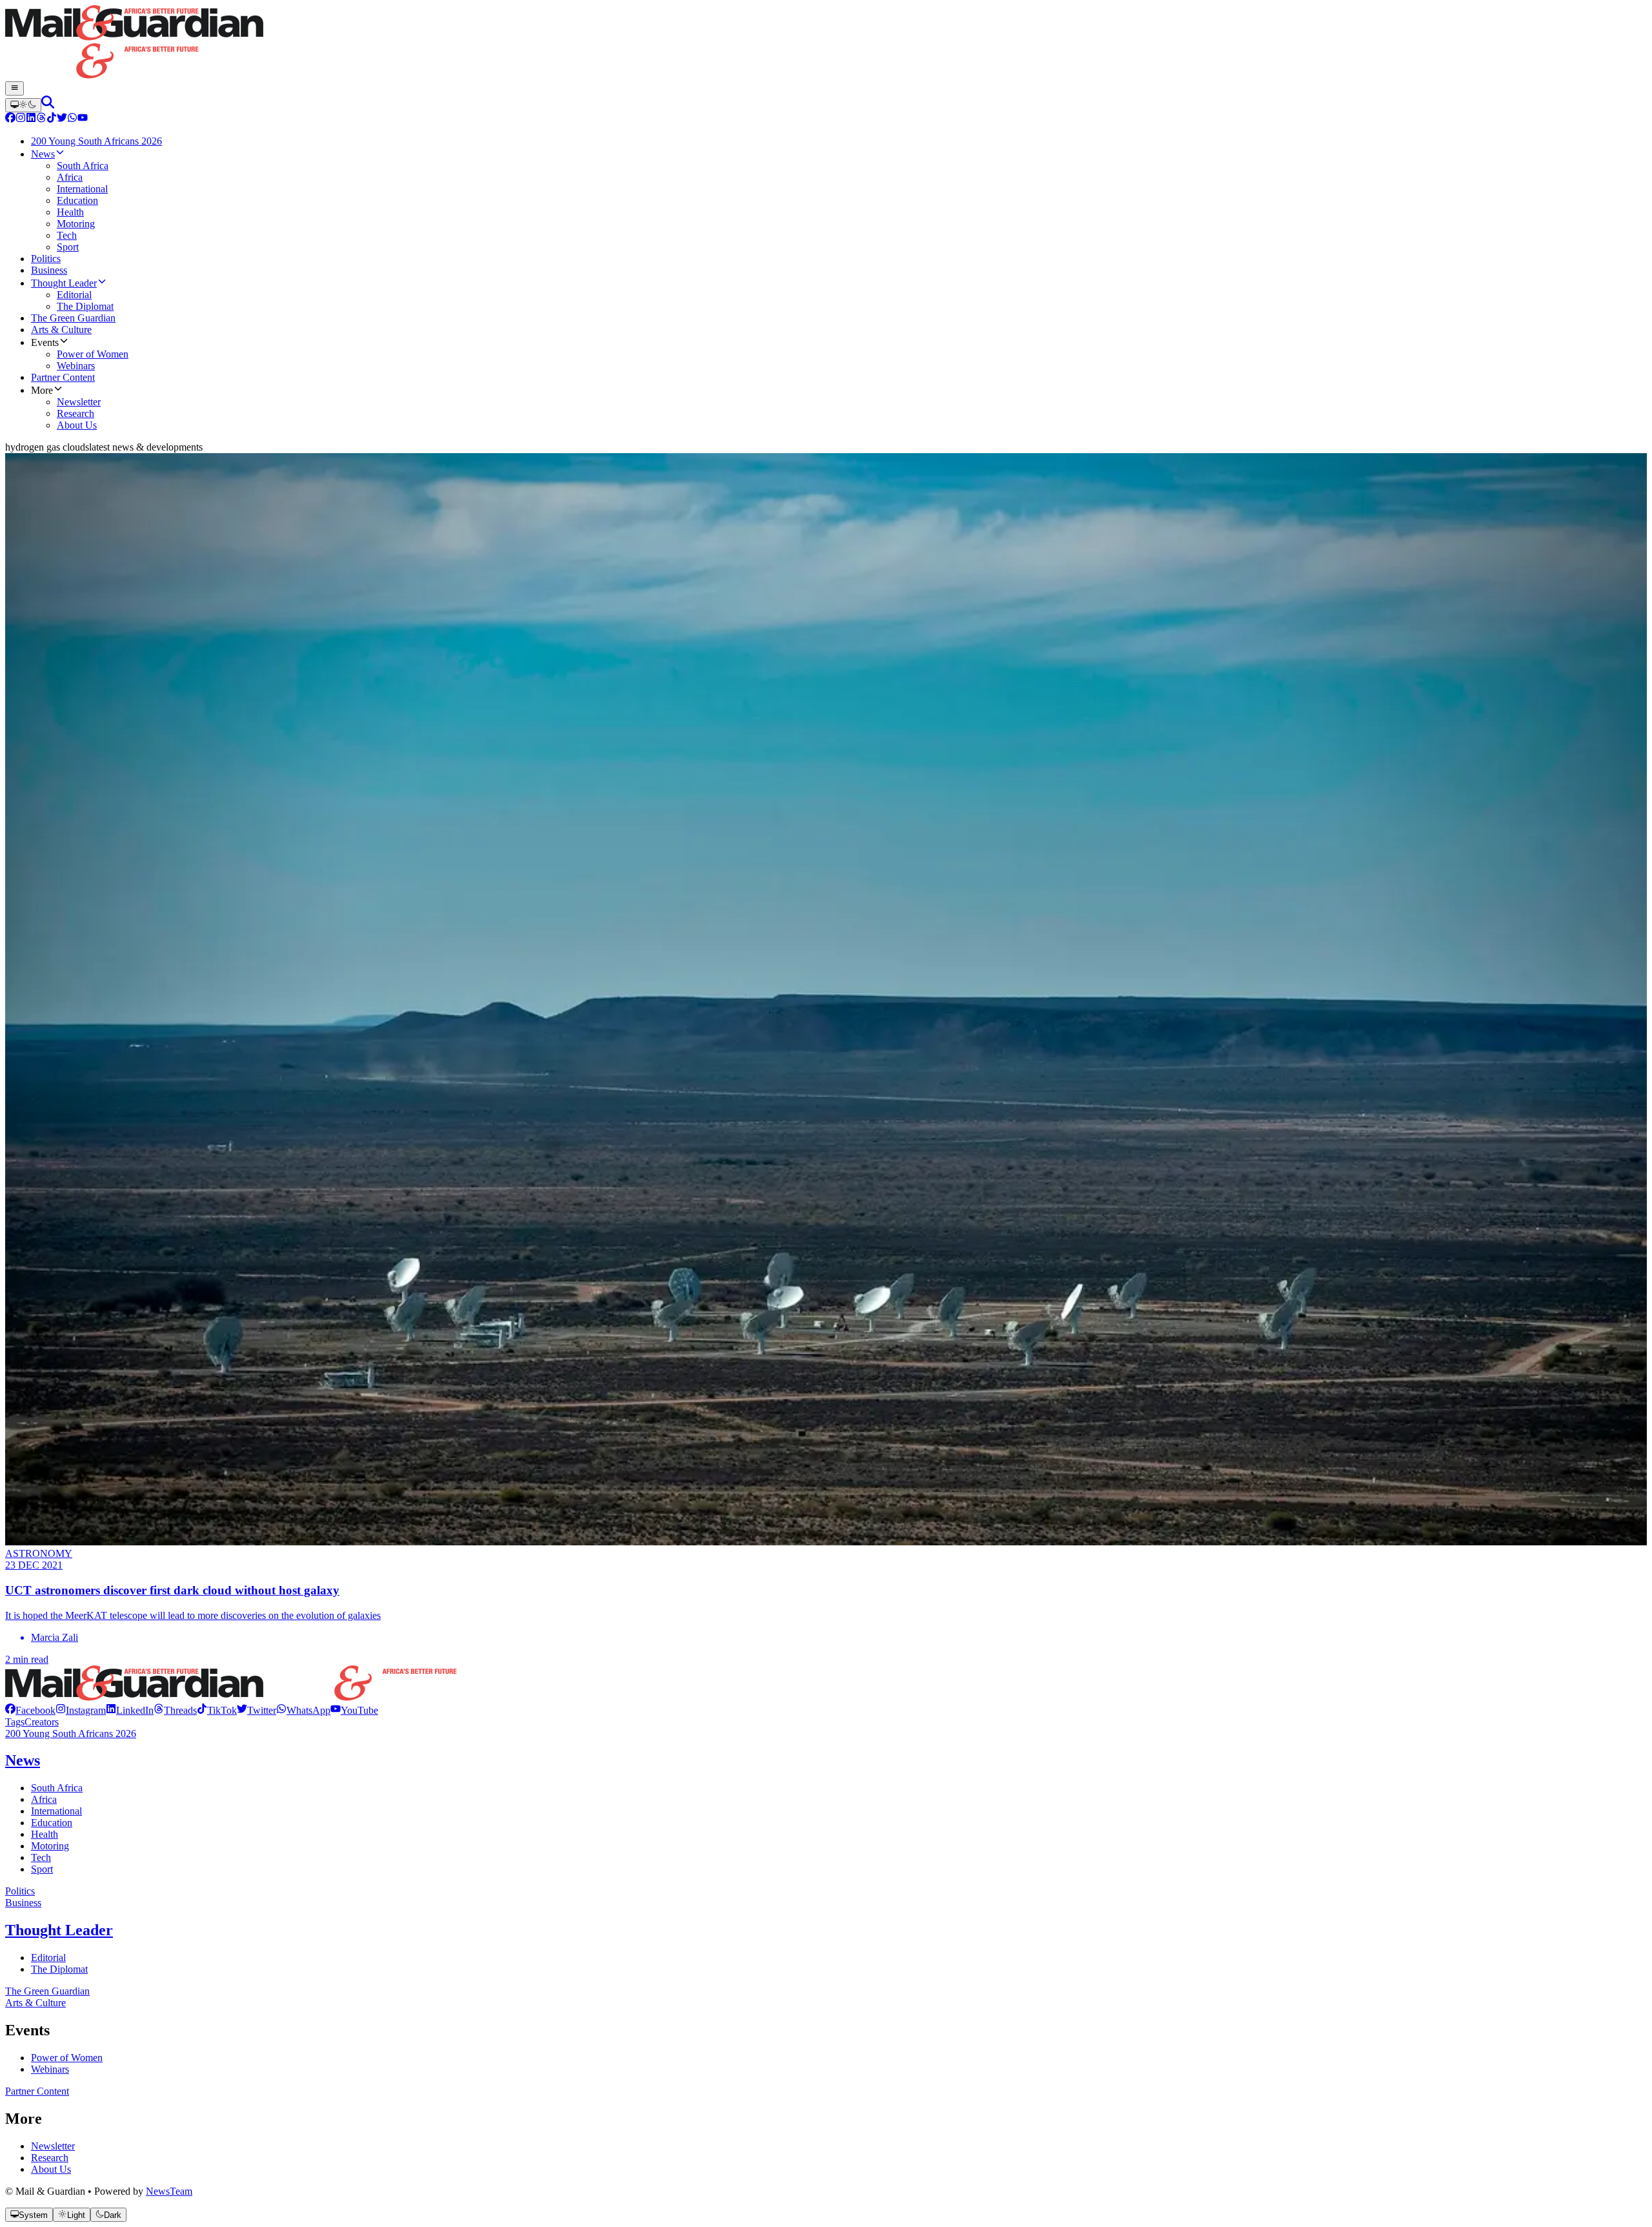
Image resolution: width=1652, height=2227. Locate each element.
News (23, 1760)
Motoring (50, 1846)
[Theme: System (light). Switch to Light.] (23, 105)
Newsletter (53, 2146)
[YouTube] (83, 119)
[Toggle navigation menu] (15, 88)
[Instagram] (21, 119)
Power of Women (67, 2058)
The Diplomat (59, 1969)
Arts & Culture (35, 2003)
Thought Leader (59, 1930)
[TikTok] (52, 119)
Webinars (50, 2069)
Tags (15, 1722)
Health (45, 1834)
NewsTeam (169, 2191)
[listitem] (30, 1710)
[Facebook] (10, 119)
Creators (42, 1722)
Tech (41, 1857)
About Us (51, 2169)
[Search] (48, 105)
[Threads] (41, 119)
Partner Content (37, 2091)
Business (23, 1903)
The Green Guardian (47, 1991)
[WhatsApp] (72, 119)
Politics (20, 1891)
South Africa (57, 1788)
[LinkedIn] (31, 119)
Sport (42, 1869)
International (56, 1811)
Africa (44, 1799)
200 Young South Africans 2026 (71, 1734)
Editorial (48, 1958)
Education (52, 1823)
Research (50, 2158)
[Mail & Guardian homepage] (826, 43)
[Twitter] (62, 119)
